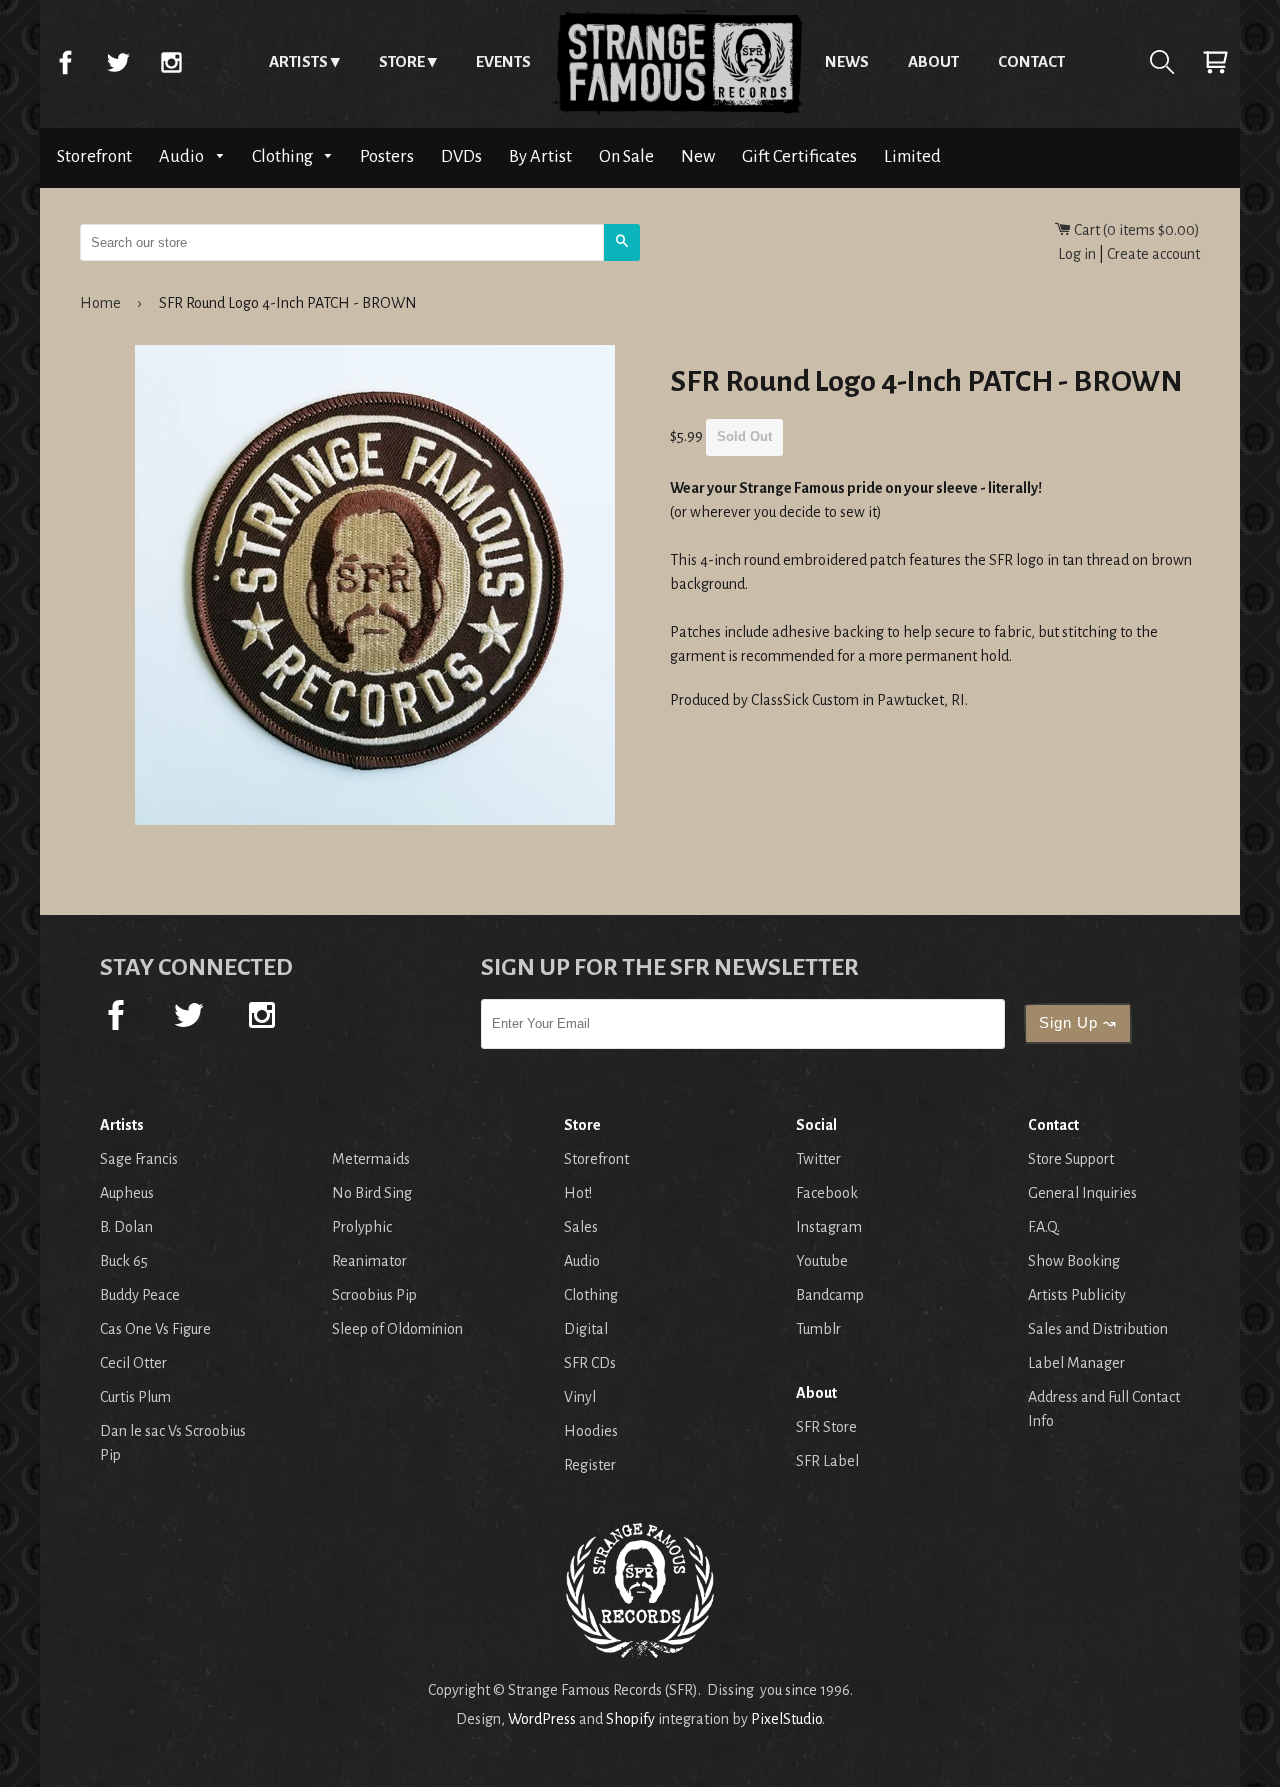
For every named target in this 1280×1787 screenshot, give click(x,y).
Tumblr (818, 1329)
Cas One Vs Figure (155, 1329)
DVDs (461, 156)
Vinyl (580, 1397)
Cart (1215, 62)
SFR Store (826, 1427)
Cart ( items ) (1135, 230)
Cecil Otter (133, 1363)
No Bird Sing (372, 1193)
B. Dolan (126, 1227)
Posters (387, 156)
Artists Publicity (1077, 1295)
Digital (586, 1329)
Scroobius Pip (374, 1295)
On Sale (626, 156)
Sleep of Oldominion (397, 1329)
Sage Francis (139, 1159)
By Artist (540, 156)
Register (590, 1465)
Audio (183, 156)
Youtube (822, 1261)
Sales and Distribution (1098, 1329)
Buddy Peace (140, 1295)
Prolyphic (362, 1227)
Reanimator (369, 1261)
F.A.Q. (1044, 1227)
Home (678, 62)
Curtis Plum (135, 1397)
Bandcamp (830, 1295)
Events (503, 61)
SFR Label (827, 1461)
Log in (1077, 254)
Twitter (118, 62)
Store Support (1071, 1159)
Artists (298, 61)
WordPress (542, 1719)
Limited (912, 156)
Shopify (630, 1719)
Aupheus (127, 1193)
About (933, 61)
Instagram (171, 62)
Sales (581, 1227)
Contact (1031, 61)
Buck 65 (124, 1261)
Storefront (94, 156)
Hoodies (591, 1431)
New (698, 156)
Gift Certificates (799, 156)
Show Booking (1074, 1261)
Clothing (284, 156)
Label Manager (1076, 1363)
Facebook (65, 62)
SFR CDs (590, 1363)
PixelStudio (786, 1719)
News (847, 61)
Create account (1153, 254)
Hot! (578, 1193)
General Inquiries (1082, 1193)
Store (402, 61)
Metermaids (371, 1159)
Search (1162, 62)
